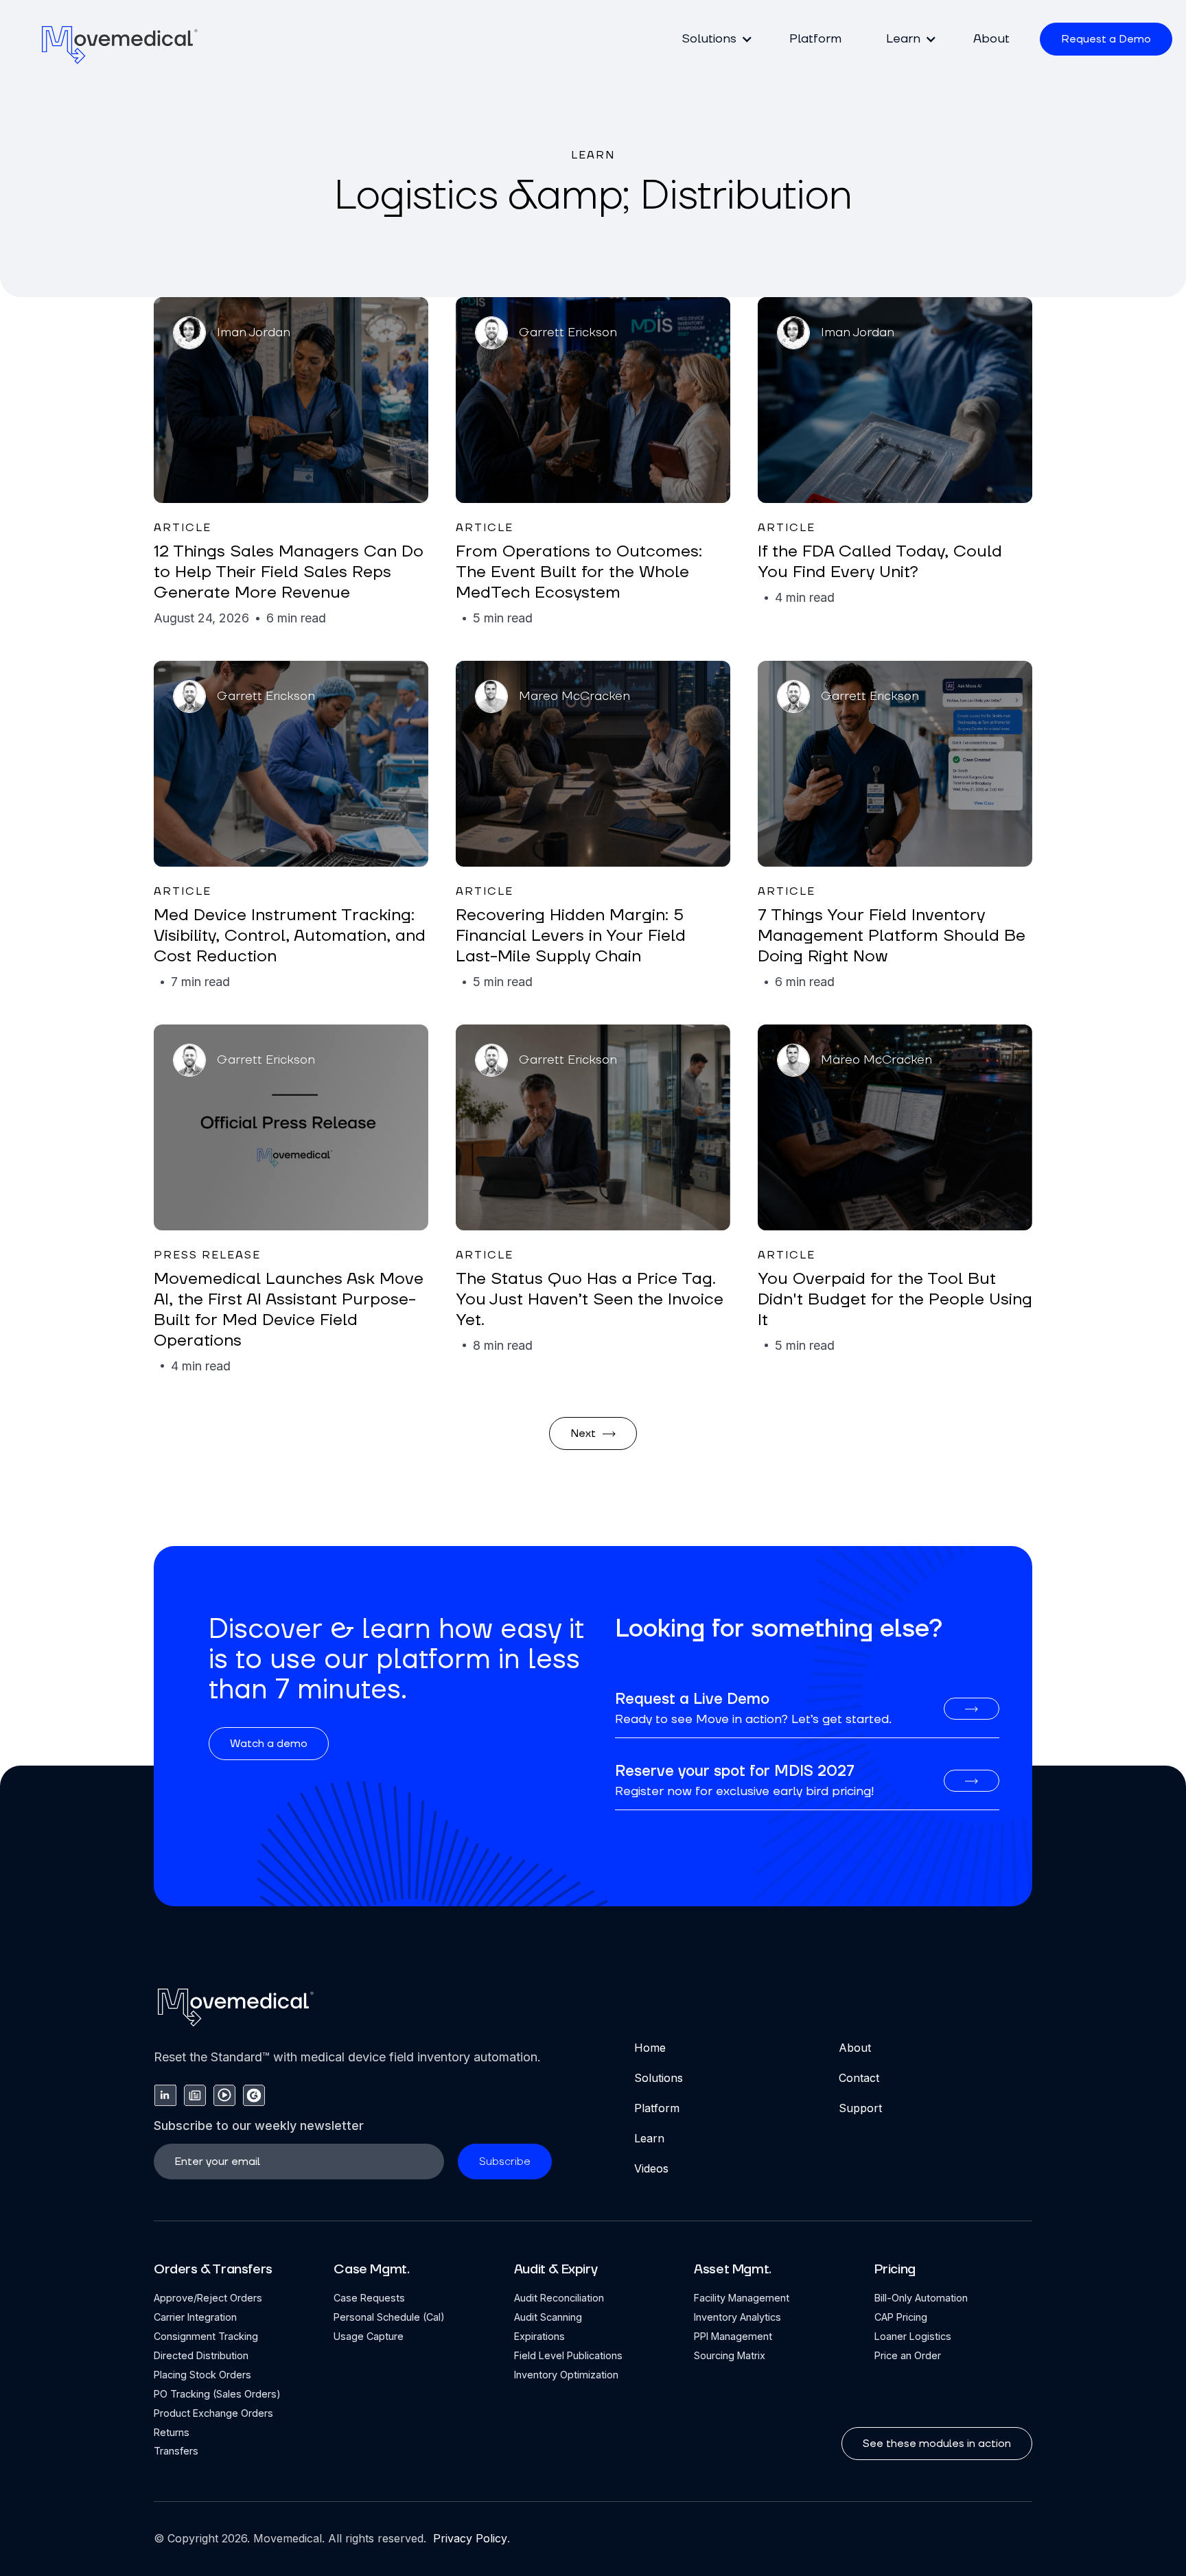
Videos (651, 2168)
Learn (649, 2138)
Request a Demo (1106, 39)
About (991, 39)
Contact (859, 2078)
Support (860, 2108)
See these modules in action (937, 2444)
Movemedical (288, 2538)
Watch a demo (269, 1744)
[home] (120, 44)
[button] (713, 39)
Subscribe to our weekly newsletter (259, 2126)
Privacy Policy (468, 2538)
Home (650, 2048)
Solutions (659, 2078)
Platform (815, 39)
